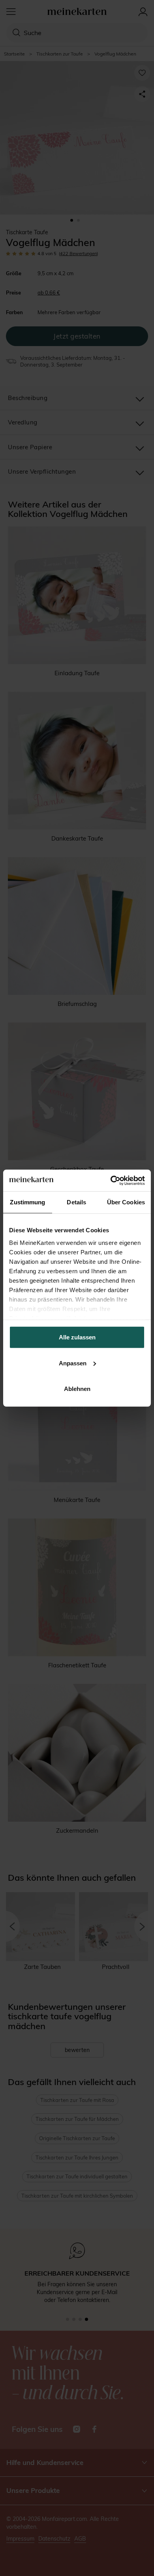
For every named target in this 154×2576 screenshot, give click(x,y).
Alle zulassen (77, 1337)
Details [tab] (76, 1202)
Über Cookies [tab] (126, 1202)
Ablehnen (77, 1389)
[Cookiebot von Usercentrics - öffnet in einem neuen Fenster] (111, 1180)
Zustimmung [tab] (27, 1202)
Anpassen (73, 1363)
